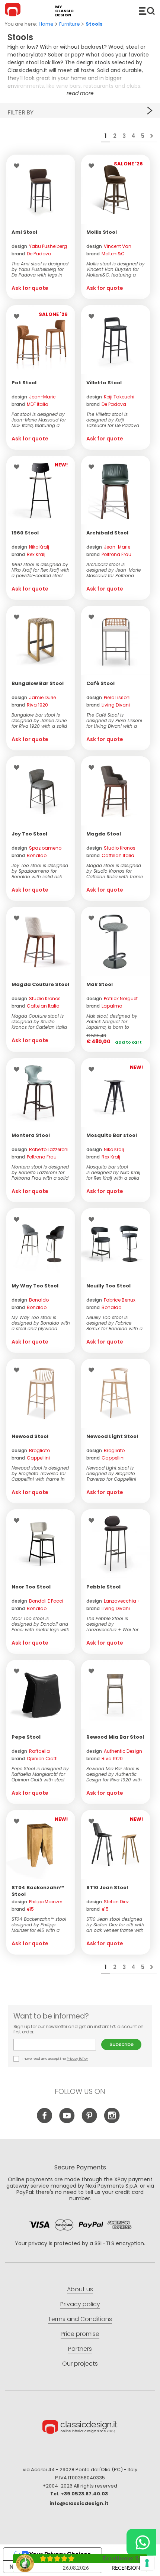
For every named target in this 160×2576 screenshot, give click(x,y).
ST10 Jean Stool (107, 1887)
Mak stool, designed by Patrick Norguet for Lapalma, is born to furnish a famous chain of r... (116, 1022)
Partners (80, 2349)
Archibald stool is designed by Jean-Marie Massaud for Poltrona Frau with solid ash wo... (113, 570)
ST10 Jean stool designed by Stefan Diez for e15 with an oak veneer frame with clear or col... (115, 1925)
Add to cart (128, 1042)
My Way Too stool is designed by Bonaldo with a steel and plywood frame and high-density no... (41, 1323)
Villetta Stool (104, 383)
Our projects (80, 2364)
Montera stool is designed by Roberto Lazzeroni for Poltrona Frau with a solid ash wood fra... (40, 1172)
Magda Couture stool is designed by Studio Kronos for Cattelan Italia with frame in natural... (39, 1022)
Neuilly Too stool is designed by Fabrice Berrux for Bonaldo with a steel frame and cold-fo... (115, 1323)
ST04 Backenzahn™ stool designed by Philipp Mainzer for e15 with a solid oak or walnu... (39, 1925)
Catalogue (147, 11)
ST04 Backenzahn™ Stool (38, 1891)
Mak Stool (100, 984)
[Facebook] (45, 2121)
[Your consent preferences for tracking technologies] (147, 2563)
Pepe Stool (26, 1737)
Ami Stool (24, 232)
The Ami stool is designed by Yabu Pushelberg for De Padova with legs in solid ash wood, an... (40, 269)
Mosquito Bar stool (112, 1135)
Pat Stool (24, 383)
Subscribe (121, 2044)
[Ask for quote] (41, 189)
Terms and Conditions (80, 2319)
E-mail (57, 2045)
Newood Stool (30, 1436)
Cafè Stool (100, 683)
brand (31, 254)
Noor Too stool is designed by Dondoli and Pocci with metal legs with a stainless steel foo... (41, 1624)
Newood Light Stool (112, 1436)
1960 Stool (25, 533)
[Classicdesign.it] (14, 11)
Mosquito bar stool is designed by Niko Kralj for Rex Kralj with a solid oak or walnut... (113, 1172)
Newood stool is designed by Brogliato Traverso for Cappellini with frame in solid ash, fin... (40, 1473)
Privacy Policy (77, 2059)
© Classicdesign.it (80, 2428)
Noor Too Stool (31, 1587)
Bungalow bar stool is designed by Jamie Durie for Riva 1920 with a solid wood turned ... (39, 720)
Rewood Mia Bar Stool (115, 1737)
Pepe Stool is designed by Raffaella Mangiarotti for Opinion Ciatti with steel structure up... (40, 1774)
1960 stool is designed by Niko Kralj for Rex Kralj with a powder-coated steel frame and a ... (41, 570)
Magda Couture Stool (40, 984)
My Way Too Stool (35, 1286)
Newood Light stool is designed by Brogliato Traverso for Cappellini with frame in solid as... (112, 1473)
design (39, 246)
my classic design (64, 11)
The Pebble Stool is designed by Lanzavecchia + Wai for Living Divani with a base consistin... (114, 1624)
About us (80, 2289)
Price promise (80, 2334)
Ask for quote (30, 288)
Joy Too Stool (29, 834)
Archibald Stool (107, 533)
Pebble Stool (103, 1587)
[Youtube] (67, 2121)
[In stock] (116, 941)
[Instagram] (112, 2121)
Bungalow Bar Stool (38, 683)
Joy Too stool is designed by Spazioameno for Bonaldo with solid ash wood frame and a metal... (40, 871)
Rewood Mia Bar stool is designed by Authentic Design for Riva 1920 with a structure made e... (114, 1774)
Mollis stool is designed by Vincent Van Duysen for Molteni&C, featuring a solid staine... (116, 269)
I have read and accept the (55, 2059)
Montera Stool (31, 1135)
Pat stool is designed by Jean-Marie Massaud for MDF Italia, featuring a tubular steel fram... (39, 420)
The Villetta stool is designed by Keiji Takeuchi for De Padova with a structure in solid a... (113, 420)
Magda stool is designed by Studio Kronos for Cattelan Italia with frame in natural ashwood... (115, 871)
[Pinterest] (89, 2121)
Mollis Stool (102, 232)
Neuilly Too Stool (108, 1286)
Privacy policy (80, 2304)
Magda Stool (104, 834)
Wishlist (18, 166)
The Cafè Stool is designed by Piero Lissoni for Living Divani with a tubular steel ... (114, 720)
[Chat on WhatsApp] (141, 2542)
